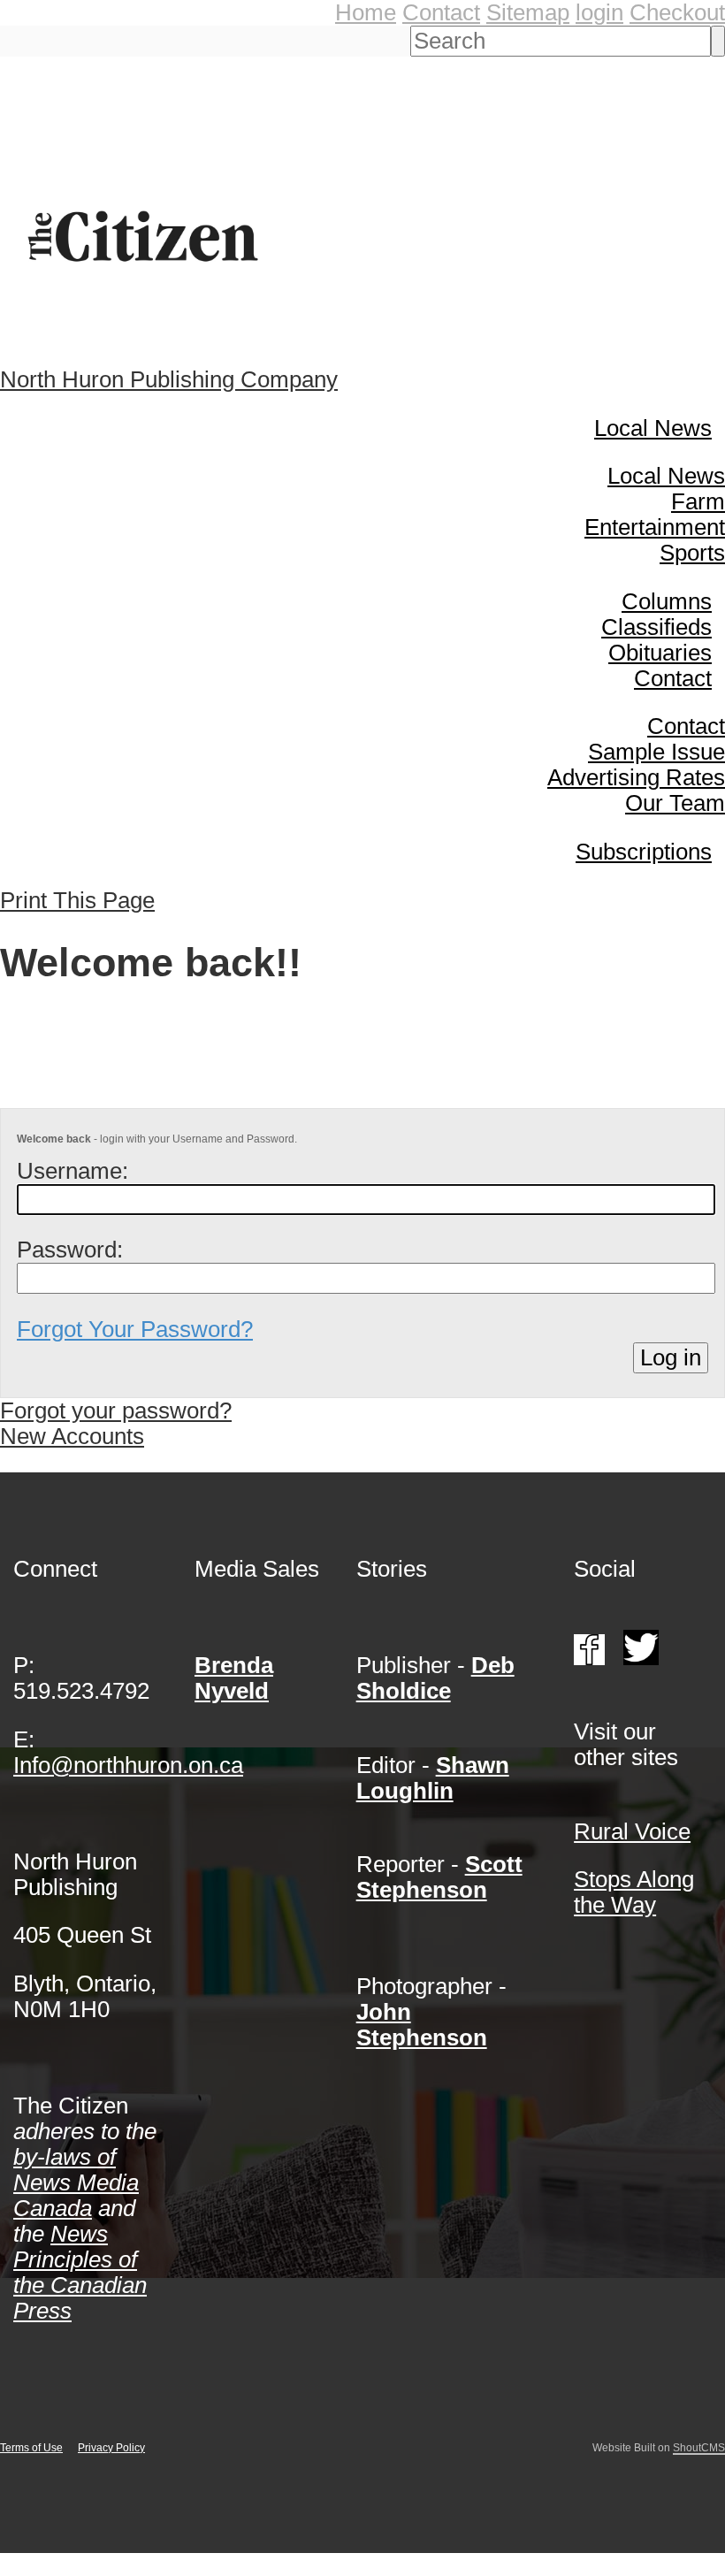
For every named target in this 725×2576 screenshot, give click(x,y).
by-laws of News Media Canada (76, 2182)
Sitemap (528, 12)
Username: (72, 1171)
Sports (692, 553)
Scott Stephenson (439, 1877)
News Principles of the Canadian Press (80, 2272)
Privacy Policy (111, 2448)
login (599, 12)
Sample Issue (656, 752)
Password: (70, 1250)
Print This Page (77, 900)
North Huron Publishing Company (169, 379)
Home (366, 12)
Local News (653, 428)
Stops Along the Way (634, 1892)
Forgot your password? (116, 1410)
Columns (667, 601)
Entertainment (655, 527)
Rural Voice (632, 1831)
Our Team (675, 803)
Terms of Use (31, 2448)
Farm (698, 501)
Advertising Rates (636, 777)
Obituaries (660, 653)
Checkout (677, 12)
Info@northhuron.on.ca (128, 1765)
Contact (441, 12)
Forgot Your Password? (135, 1329)
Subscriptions (644, 852)
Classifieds (656, 627)
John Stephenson (422, 2025)
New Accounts (72, 1436)
